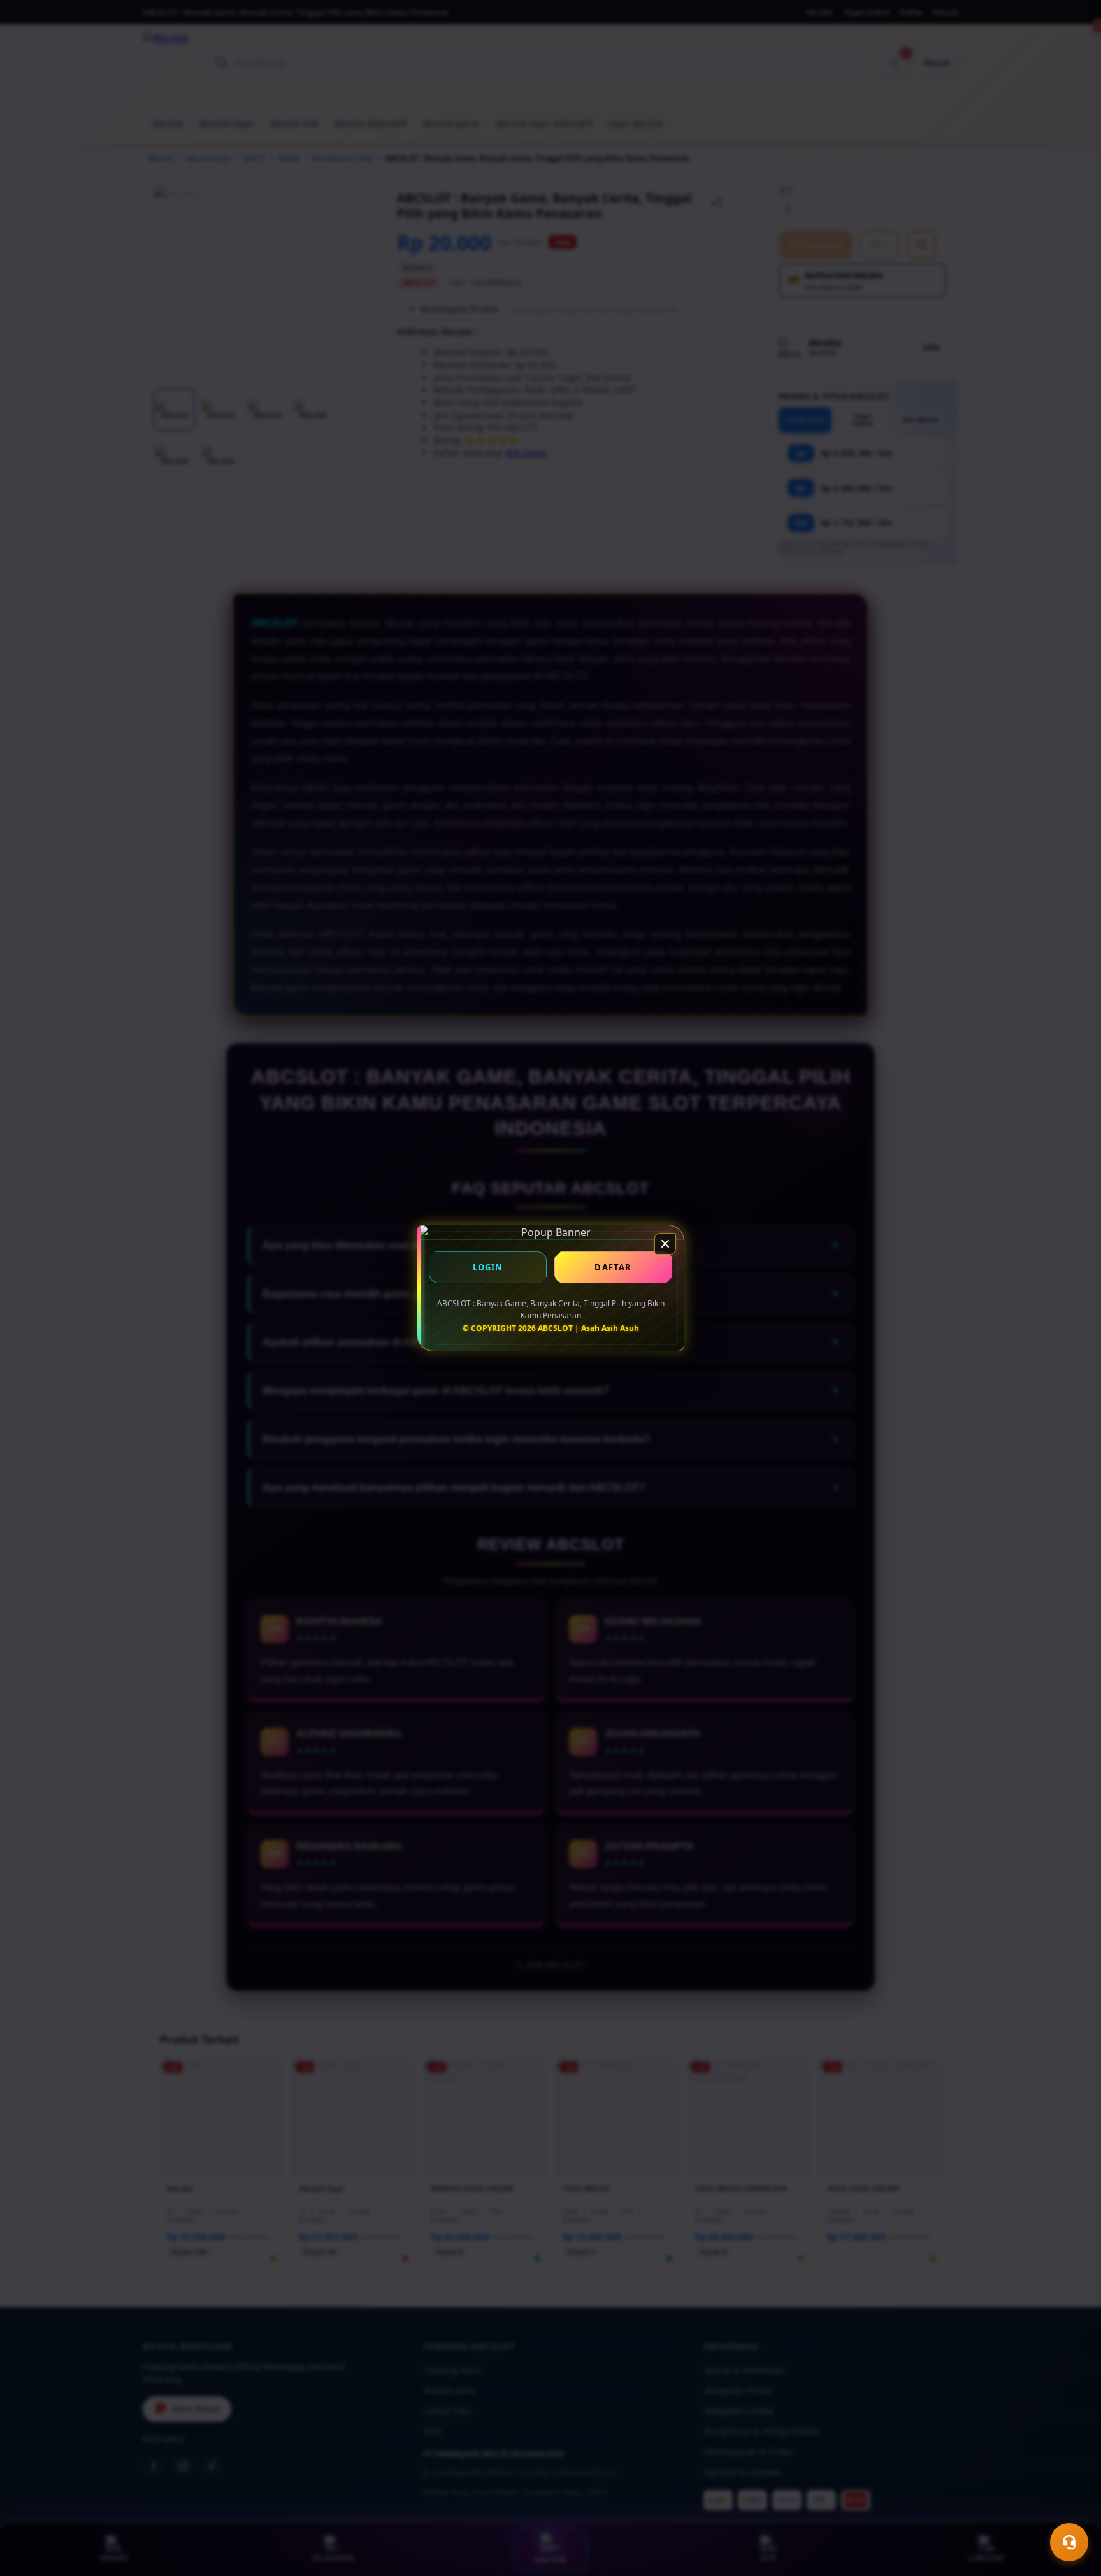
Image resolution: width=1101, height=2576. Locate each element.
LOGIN (488, 1267)
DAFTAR (613, 1267)
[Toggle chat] (1069, 2542)
